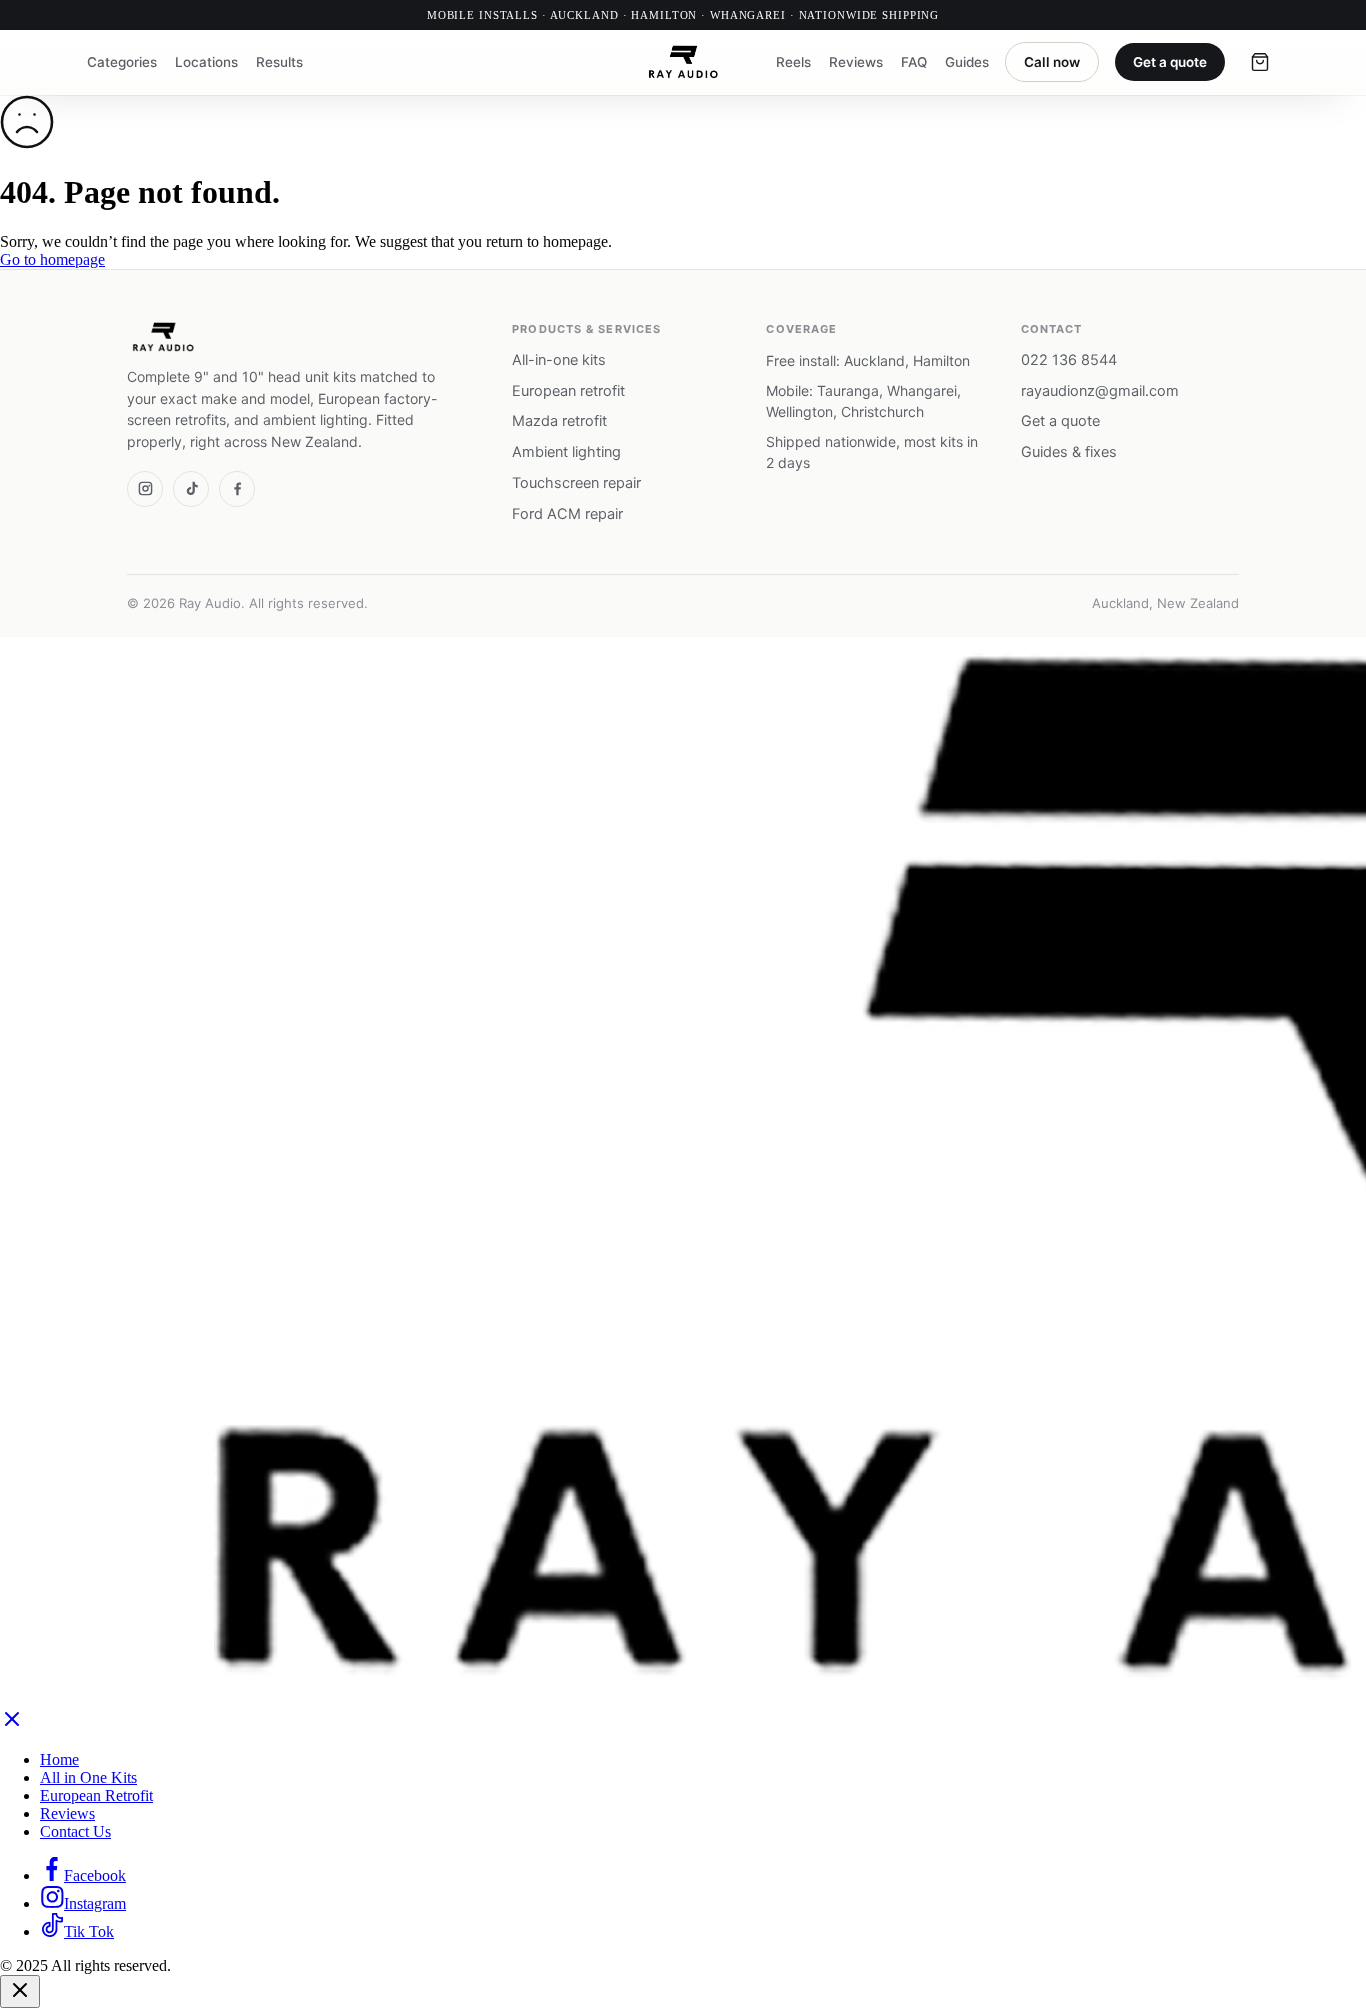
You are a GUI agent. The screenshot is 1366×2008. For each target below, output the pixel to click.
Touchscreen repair (576, 483)
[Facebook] (237, 489)
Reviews (856, 62)
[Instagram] (145, 489)
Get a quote (1170, 62)
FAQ (914, 62)
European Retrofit (96, 1795)
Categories (122, 62)
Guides (967, 62)
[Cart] (1260, 62)
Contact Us (75, 1831)
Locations (206, 62)
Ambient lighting (566, 452)
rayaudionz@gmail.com (1100, 391)
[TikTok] (191, 489)
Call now (1052, 62)
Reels (793, 62)
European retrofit (568, 391)
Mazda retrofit (559, 421)
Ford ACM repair (567, 514)
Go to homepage (52, 259)
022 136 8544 (1069, 360)
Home (59, 1759)
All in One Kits (88, 1777)
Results (279, 62)
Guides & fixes (1069, 452)
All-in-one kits (559, 360)
